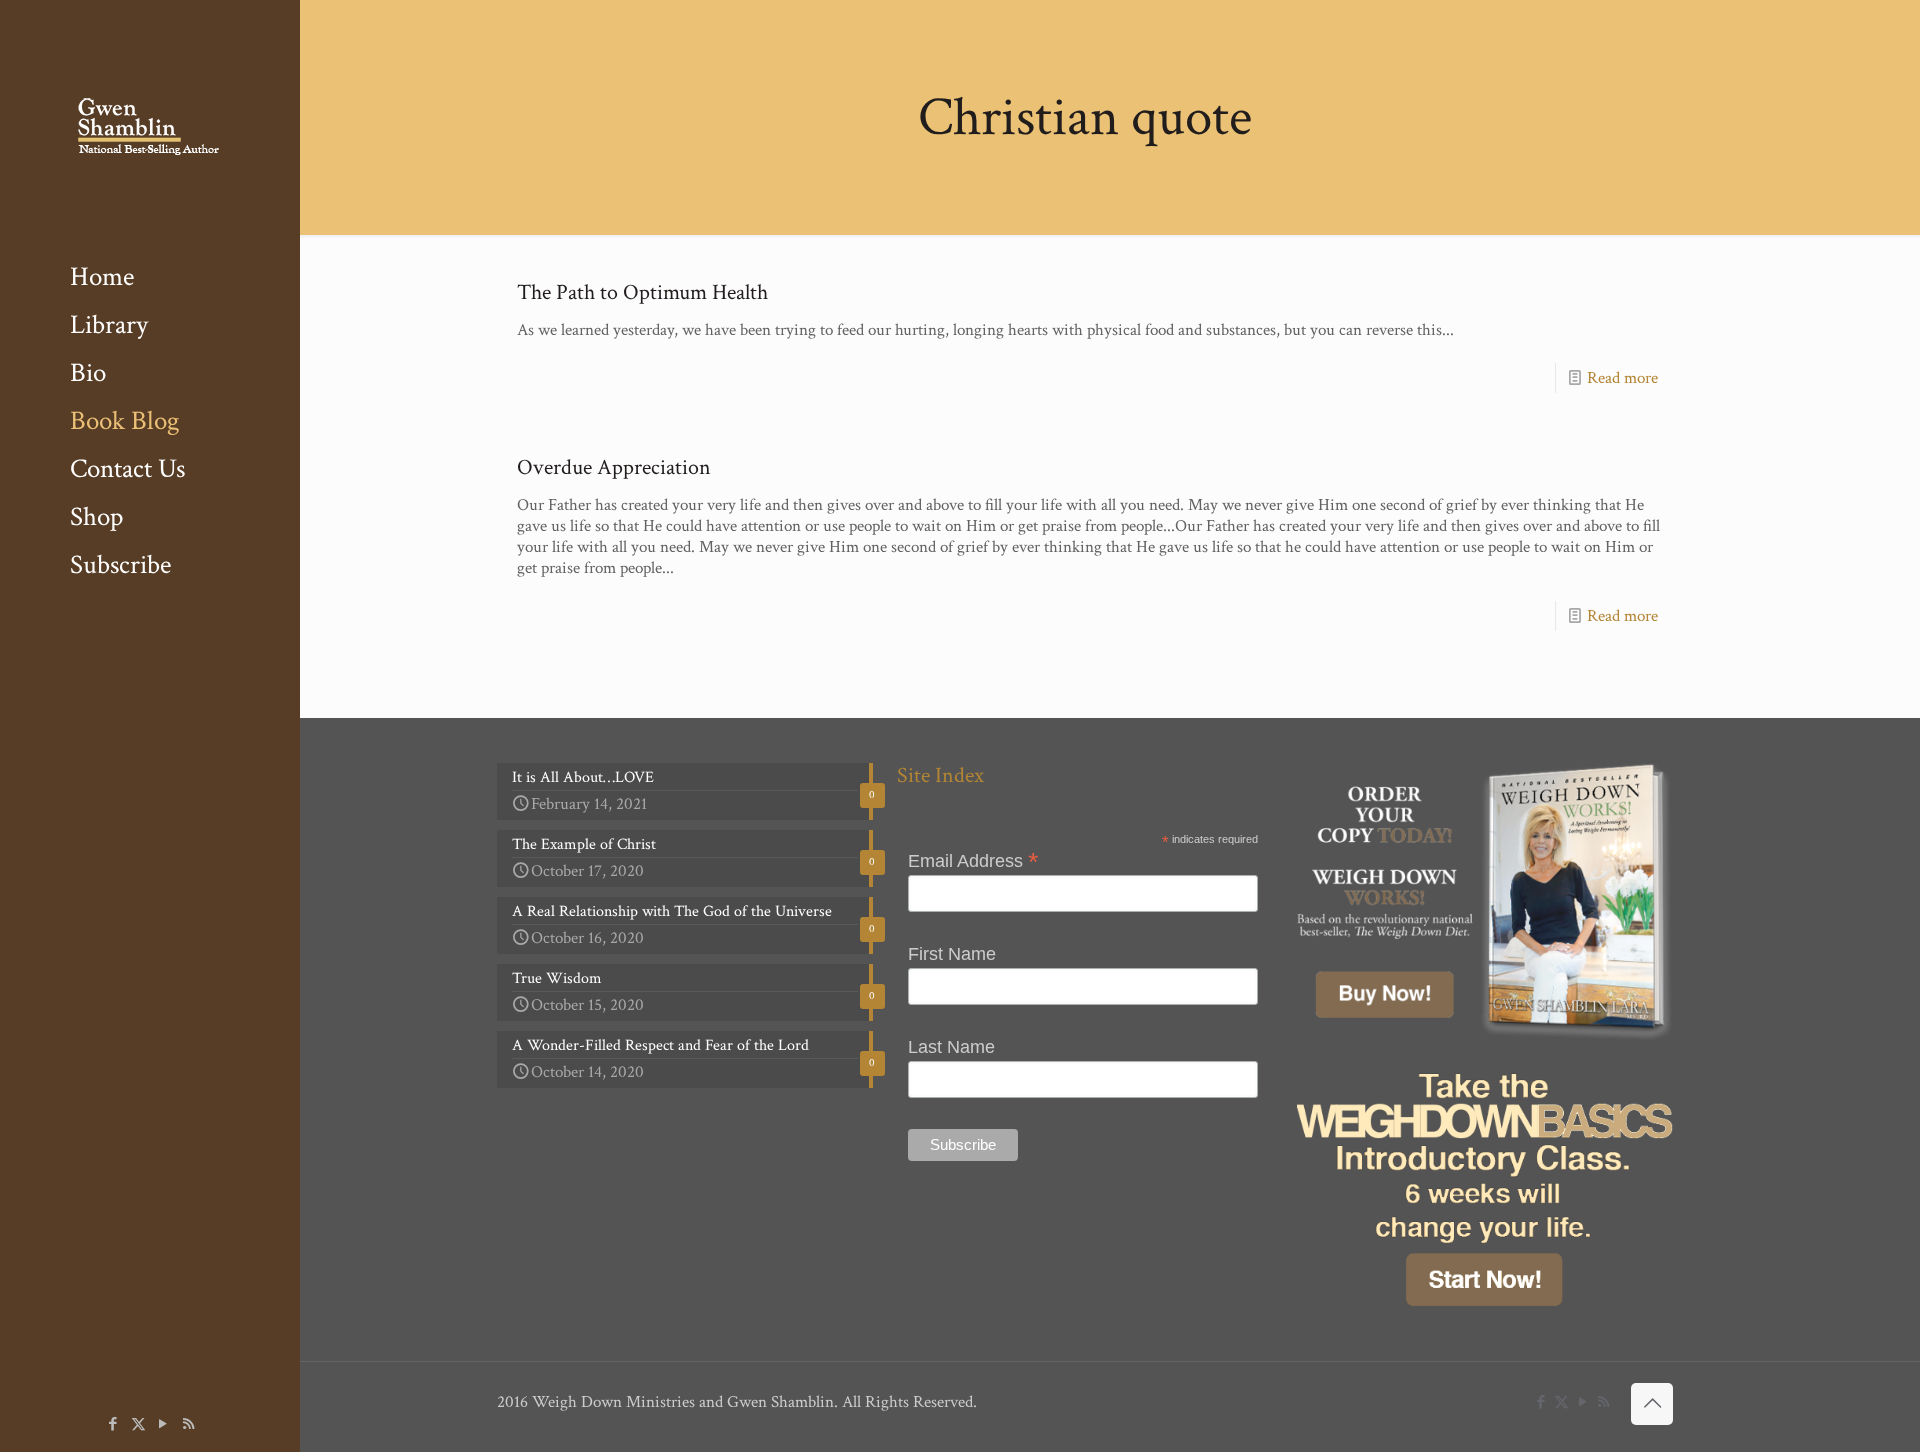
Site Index (940, 775)
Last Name (951, 1047)
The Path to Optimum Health (642, 292)
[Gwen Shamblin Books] (150, 126)
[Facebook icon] (113, 1424)
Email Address (973, 860)
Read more (1622, 378)
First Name (952, 954)
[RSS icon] (188, 1424)
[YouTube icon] (163, 1424)
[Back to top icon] (1652, 1404)
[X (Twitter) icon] (138, 1424)
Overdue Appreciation (614, 467)
